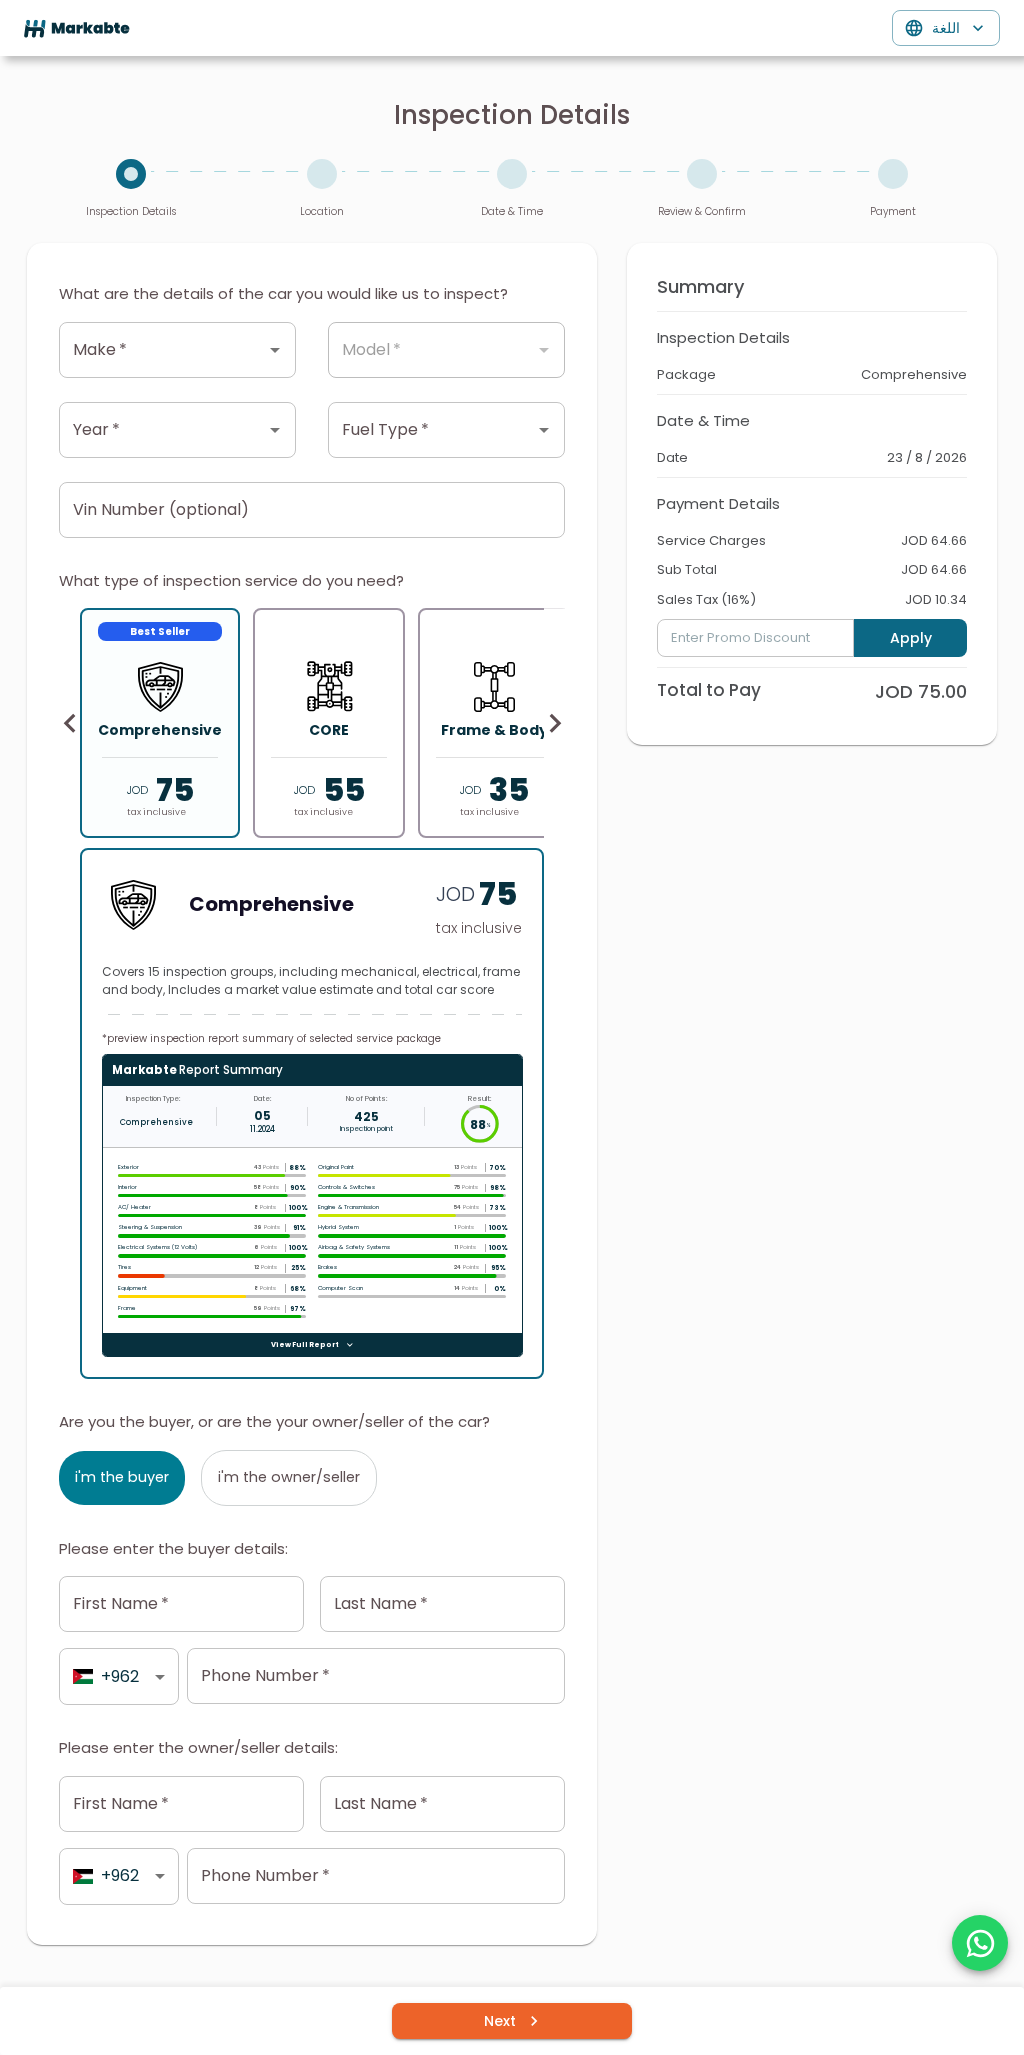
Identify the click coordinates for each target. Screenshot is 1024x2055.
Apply (911, 638)
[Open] (275, 350)
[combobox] (162, 350)
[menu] (77, 28)
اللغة (946, 28)
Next (500, 2021)
